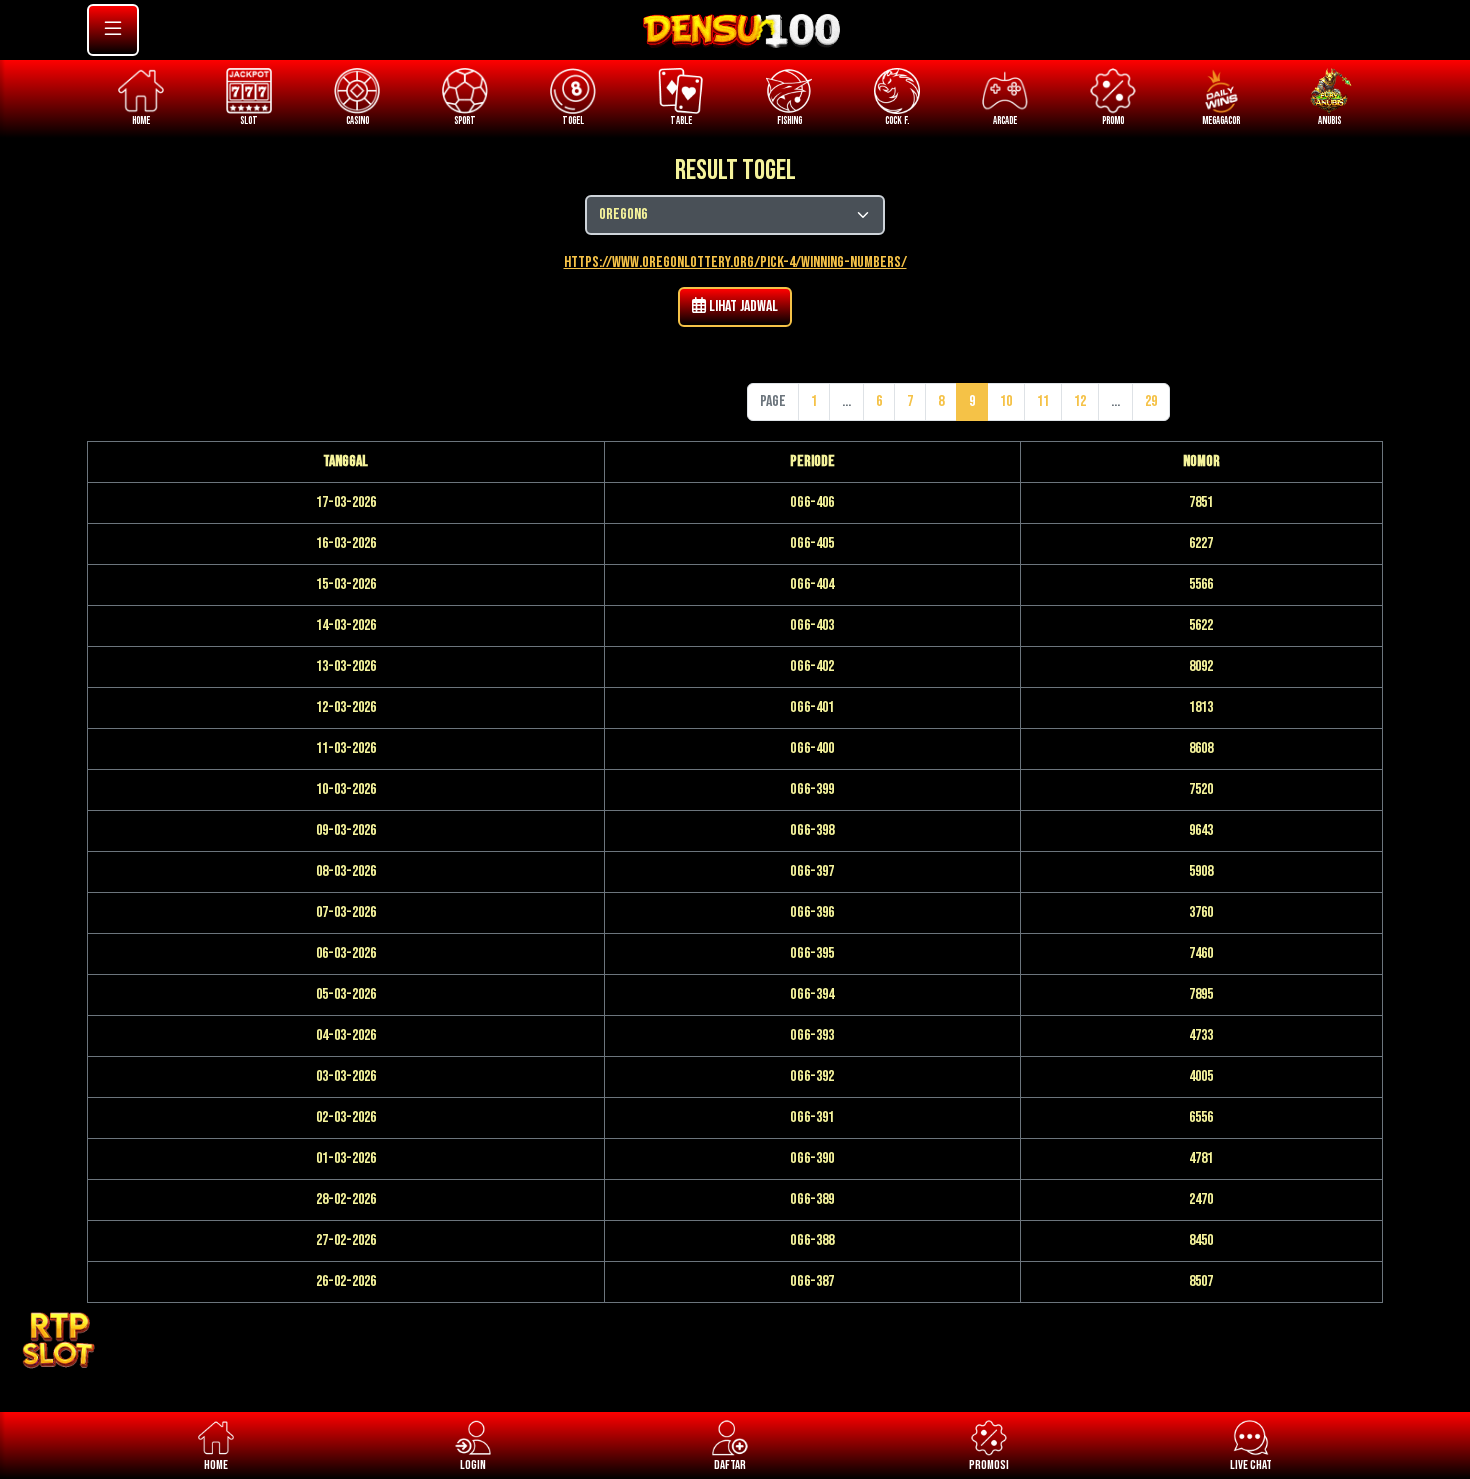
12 (1080, 401)
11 (1043, 401)
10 (1006, 401)
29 (1151, 401)
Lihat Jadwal (742, 306)
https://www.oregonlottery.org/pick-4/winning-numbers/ (735, 262)
